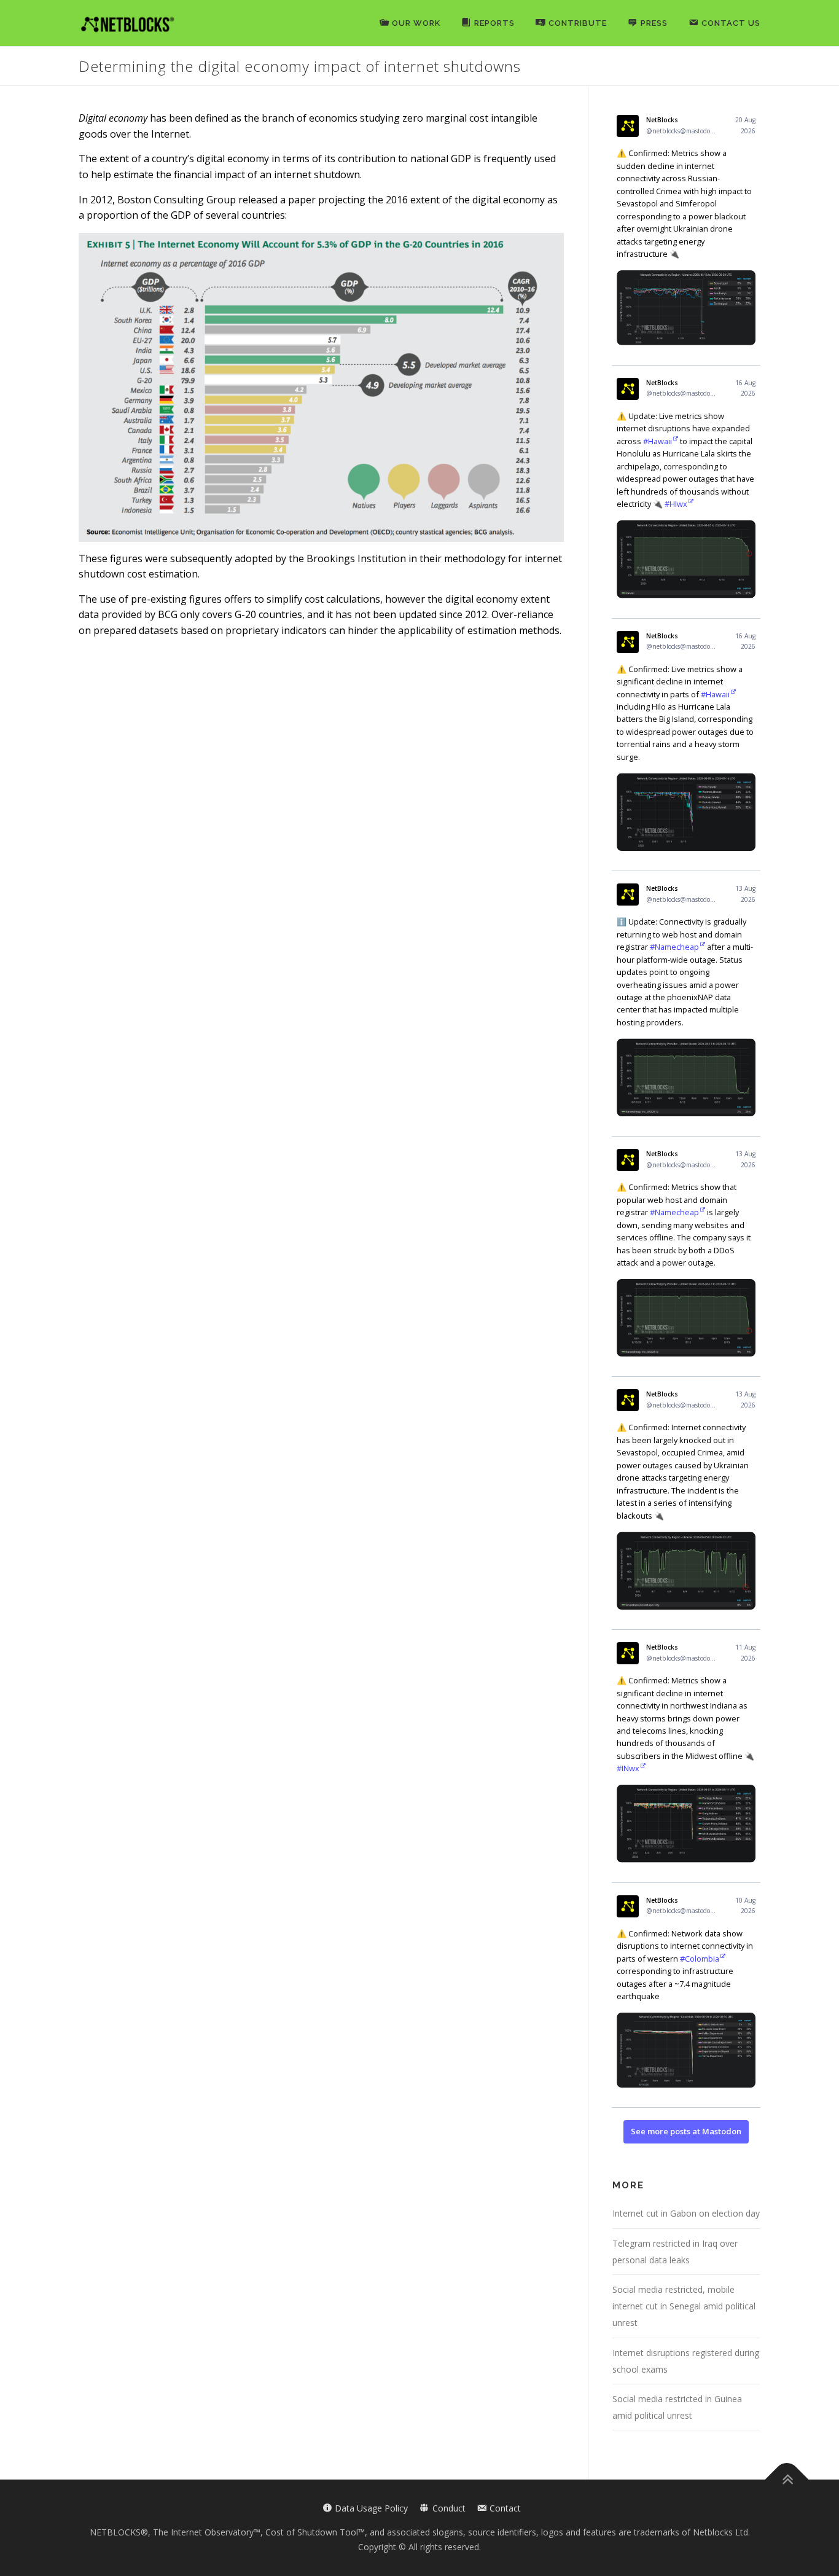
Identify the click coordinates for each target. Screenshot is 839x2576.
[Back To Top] (787, 2480)
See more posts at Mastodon (686, 2131)
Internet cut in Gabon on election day (686, 2213)
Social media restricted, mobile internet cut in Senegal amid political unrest (684, 2306)
